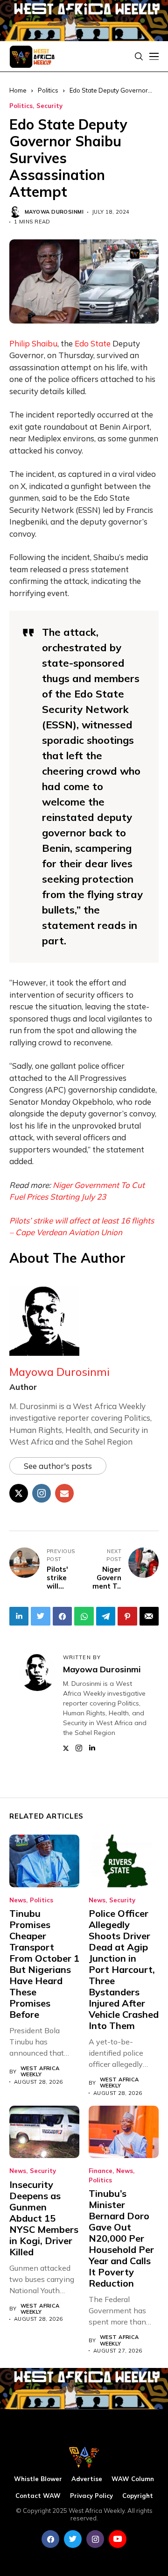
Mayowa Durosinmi (54, 212)
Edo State (93, 343)
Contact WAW (38, 2496)
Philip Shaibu (33, 343)
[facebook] (50, 2539)
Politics (21, 106)
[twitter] (73, 2539)
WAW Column (133, 2479)
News (18, 1900)
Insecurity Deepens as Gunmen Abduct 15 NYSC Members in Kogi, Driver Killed (44, 2218)
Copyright (138, 2496)
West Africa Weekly (40, 2072)
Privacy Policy (91, 2496)
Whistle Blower (38, 2479)
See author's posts (58, 1466)
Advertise (87, 2479)
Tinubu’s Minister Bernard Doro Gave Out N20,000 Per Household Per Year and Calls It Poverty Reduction (121, 2238)
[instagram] (95, 2539)
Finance (101, 2171)
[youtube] (118, 2539)
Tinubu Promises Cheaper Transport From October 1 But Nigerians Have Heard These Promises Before (44, 1964)
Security (49, 106)
